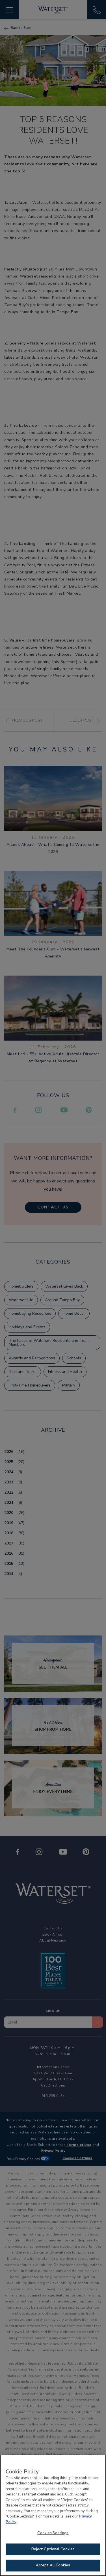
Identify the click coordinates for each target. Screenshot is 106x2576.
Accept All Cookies (53, 2565)
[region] (53, 2515)
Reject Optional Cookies (53, 2549)
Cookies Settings (53, 2533)
